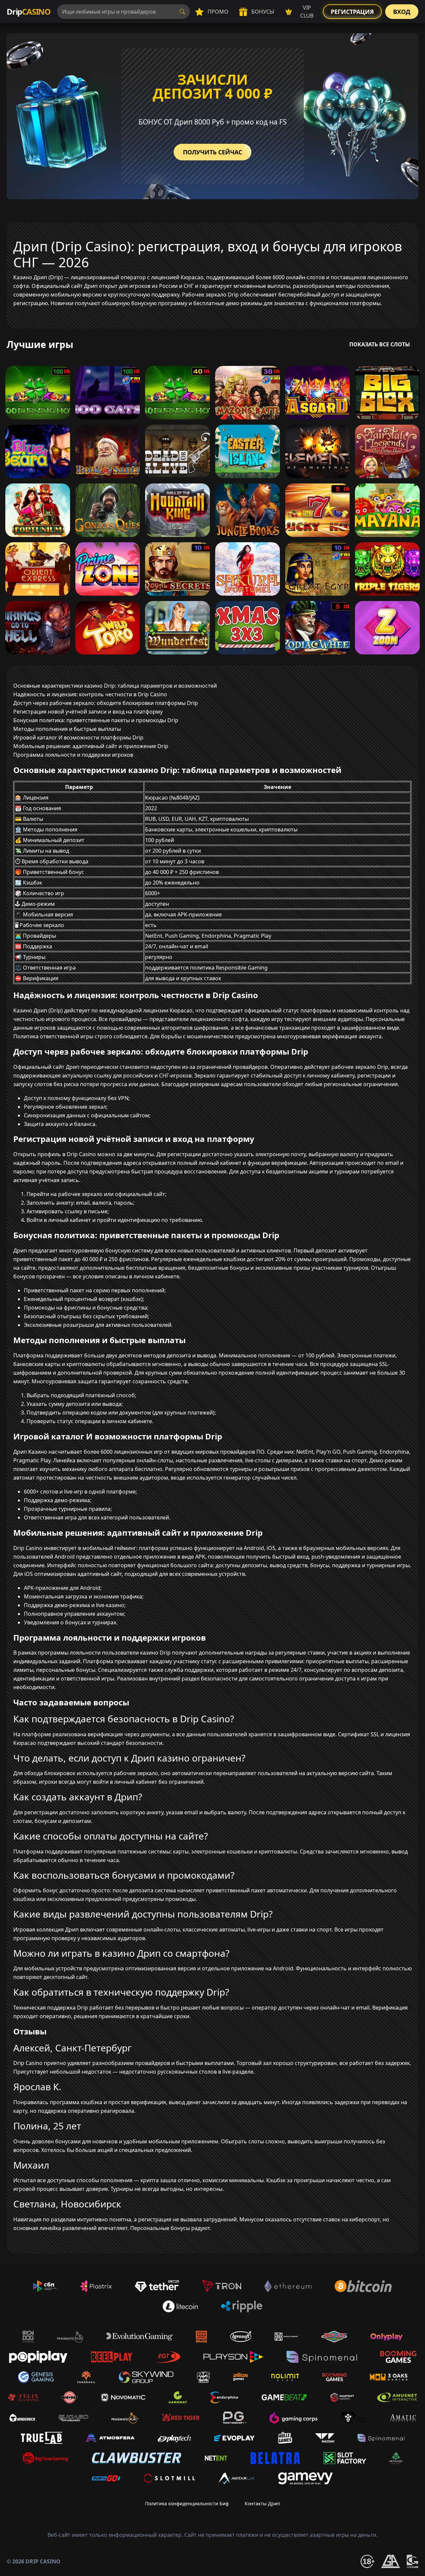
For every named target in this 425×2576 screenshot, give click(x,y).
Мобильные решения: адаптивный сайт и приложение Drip (91, 746)
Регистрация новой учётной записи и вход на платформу (88, 712)
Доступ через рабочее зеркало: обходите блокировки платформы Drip (106, 703)
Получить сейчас (212, 152)
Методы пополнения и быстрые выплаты (67, 729)
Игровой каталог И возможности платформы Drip (78, 737)
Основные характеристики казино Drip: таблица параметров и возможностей (115, 686)
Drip (29, 11)
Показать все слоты (380, 344)
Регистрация (352, 12)
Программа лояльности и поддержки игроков (73, 755)
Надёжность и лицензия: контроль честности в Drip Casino (90, 694)
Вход (402, 12)
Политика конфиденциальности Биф (187, 2503)
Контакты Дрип (262, 2503)
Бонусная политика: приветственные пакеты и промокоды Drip (96, 720)
